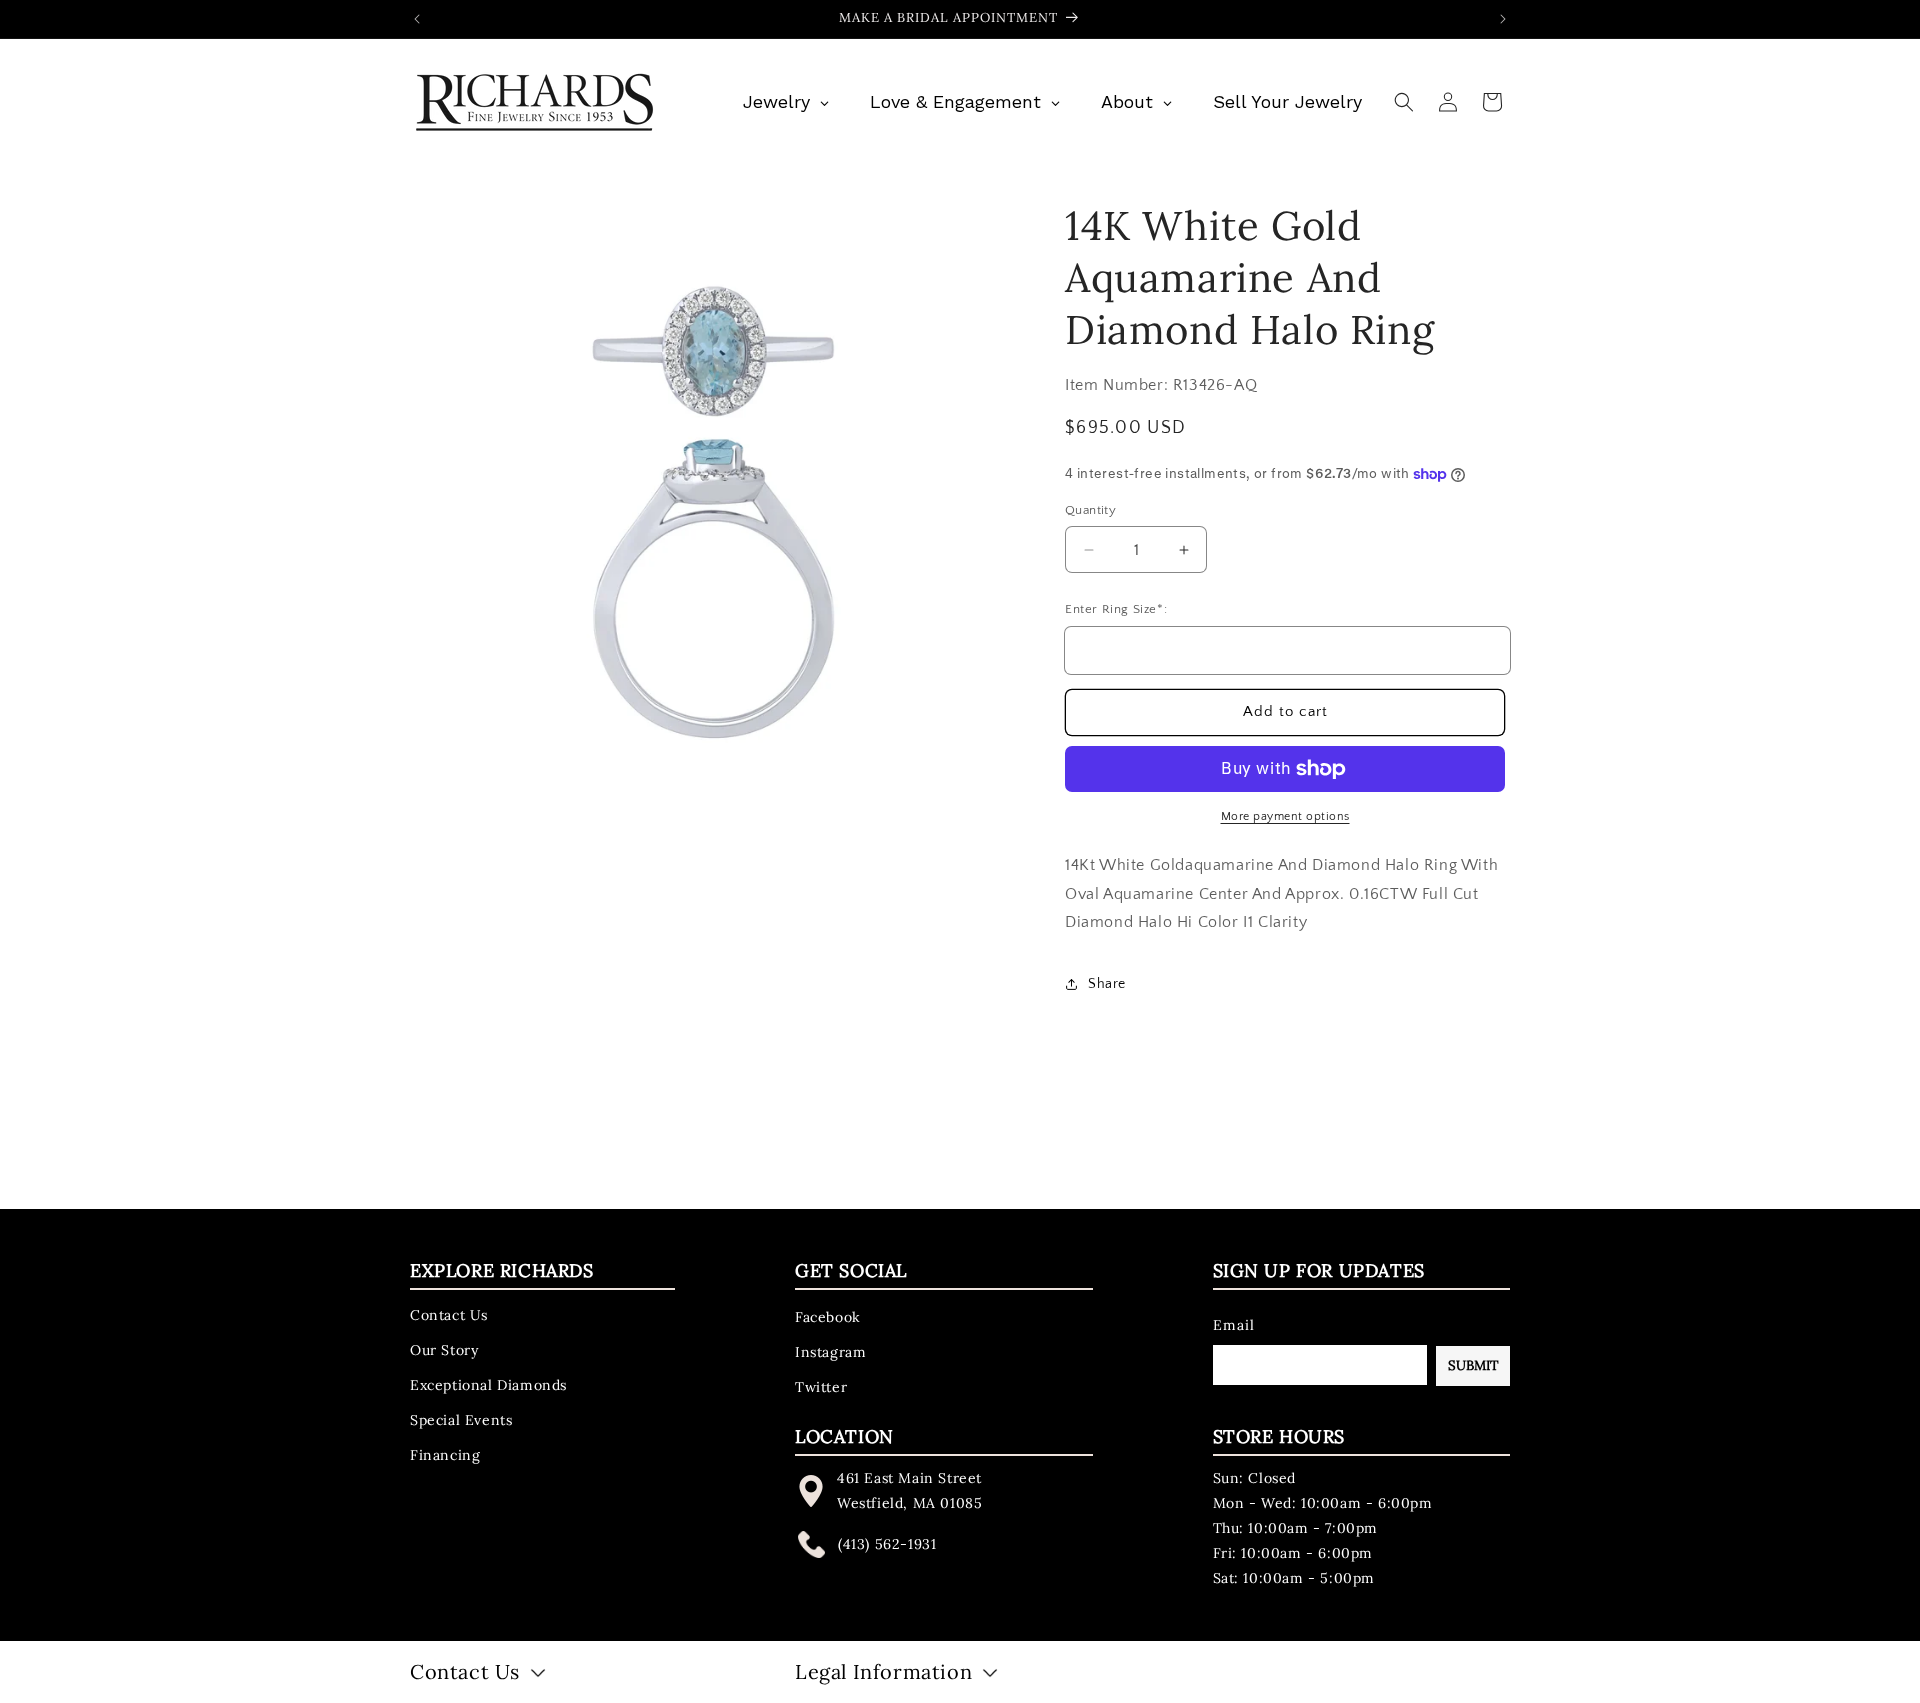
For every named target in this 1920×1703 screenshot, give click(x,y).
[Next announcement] (1503, 19)
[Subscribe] (1473, 1365)
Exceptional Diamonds (488, 1384)
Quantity (1090, 510)
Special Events (461, 1420)
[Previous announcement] (417, 19)
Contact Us (449, 1314)
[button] (1404, 102)
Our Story (444, 1349)
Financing (445, 1455)
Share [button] (1107, 984)
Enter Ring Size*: (1116, 609)
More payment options (1285, 816)
